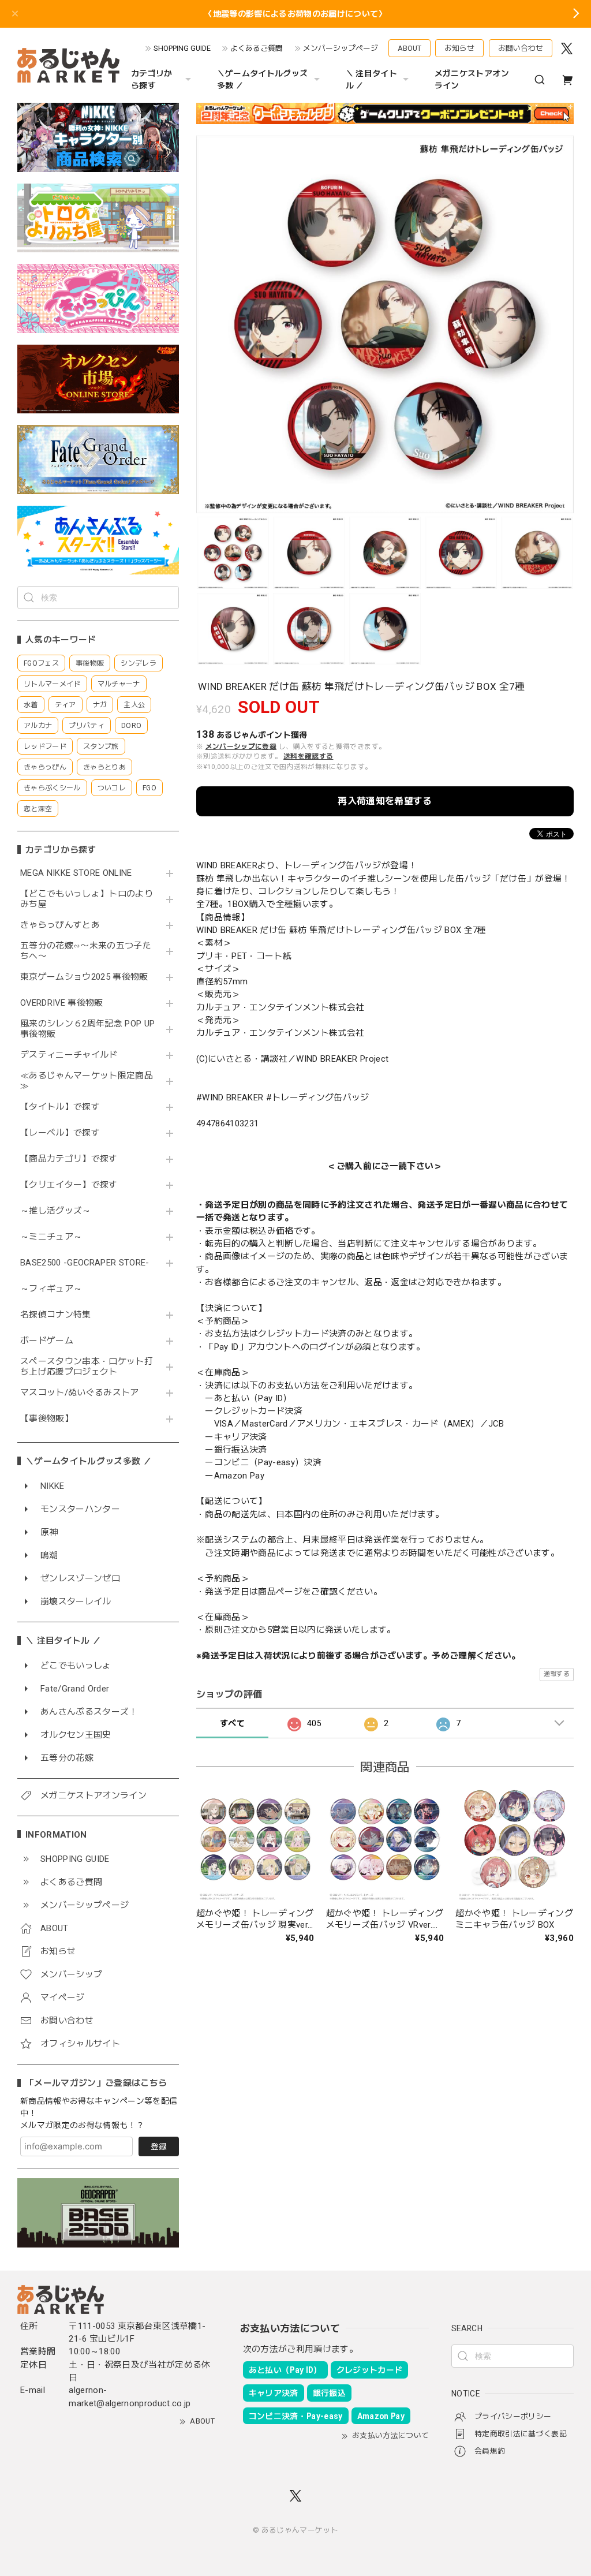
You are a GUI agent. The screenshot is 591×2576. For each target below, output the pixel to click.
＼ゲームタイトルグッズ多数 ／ (263, 79)
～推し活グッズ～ (56, 1211)
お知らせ (459, 48)
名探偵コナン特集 (56, 1315)
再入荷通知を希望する (385, 801)
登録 (159, 2146)
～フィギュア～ (51, 1289)
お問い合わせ (521, 48)
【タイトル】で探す (60, 1107)
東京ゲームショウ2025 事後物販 (88, 977)
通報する (557, 1674)
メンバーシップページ (341, 48)
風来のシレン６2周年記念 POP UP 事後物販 (87, 1029)
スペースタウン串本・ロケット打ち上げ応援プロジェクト (87, 1367)
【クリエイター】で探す (69, 1185)
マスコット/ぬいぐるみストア (80, 1393)
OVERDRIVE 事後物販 (62, 1003)
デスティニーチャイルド (69, 1055)
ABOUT (409, 48)
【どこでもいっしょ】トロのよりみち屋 (87, 899)
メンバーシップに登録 (241, 746)
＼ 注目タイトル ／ (371, 79)
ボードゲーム (47, 1341)
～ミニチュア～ (51, 1237)
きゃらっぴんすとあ (60, 925)
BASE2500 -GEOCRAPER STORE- (85, 1263)
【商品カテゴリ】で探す (69, 1159)
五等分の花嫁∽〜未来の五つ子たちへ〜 (86, 951)
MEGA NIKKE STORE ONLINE (76, 873)
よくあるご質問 (257, 48)
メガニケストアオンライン (472, 79)
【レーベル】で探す (60, 1133)
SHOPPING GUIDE (182, 48)
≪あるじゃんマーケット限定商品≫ (87, 1081)
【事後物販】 (47, 1419)
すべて (232, 1723)
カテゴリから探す (152, 79)
